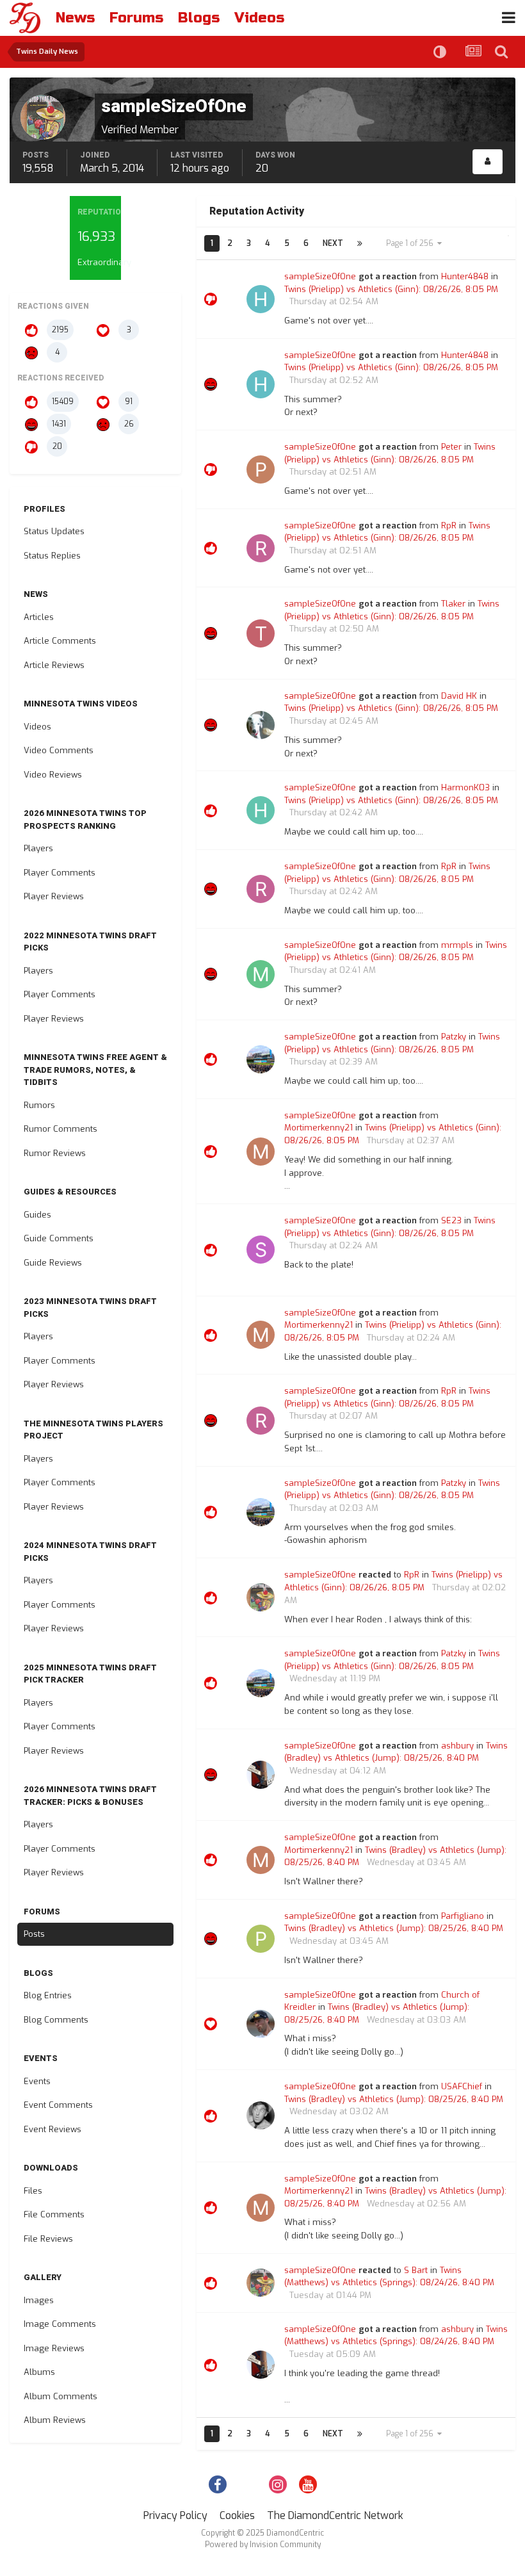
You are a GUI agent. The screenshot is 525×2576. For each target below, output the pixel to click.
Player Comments (60, 873)
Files (33, 2191)
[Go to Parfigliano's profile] (261, 1939)
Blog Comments (56, 2020)
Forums (136, 18)
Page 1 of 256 (412, 243)
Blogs (199, 18)
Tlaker (453, 604)
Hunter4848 (465, 276)
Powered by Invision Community (263, 2545)
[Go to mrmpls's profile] (261, 974)
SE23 (451, 1220)
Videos (259, 18)
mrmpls (457, 945)
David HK (459, 696)
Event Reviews (52, 2129)
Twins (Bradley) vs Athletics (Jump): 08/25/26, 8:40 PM (394, 1928)
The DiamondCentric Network (335, 2515)
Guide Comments (59, 1238)
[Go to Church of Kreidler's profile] (261, 2024)
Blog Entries (48, 1995)
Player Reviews (54, 896)
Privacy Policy (175, 2515)
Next (333, 243)
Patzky (454, 1037)
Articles (39, 617)
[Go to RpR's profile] (261, 548)
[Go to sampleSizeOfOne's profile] (261, 1597)
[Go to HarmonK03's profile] (261, 810)
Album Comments (61, 2396)
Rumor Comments (61, 1129)
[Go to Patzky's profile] (261, 1059)
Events (37, 2081)
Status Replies (52, 556)
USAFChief (462, 2086)
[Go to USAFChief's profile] (261, 2115)
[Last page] (360, 243)
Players (38, 848)
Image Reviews (54, 2348)
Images (39, 2300)
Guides (37, 1215)
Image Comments (60, 2324)
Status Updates (54, 531)
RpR (449, 526)
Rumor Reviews (55, 1153)
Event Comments (58, 2105)
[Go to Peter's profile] (261, 469)
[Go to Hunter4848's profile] (261, 299)
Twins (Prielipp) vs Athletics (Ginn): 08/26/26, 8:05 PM (391, 289)
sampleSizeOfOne (320, 276)
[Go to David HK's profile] (261, 725)
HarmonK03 (465, 787)
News (75, 18)
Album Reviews (55, 2420)
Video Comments (59, 750)
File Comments (54, 2214)
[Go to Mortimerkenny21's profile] (261, 1152)
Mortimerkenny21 (319, 1128)
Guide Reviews (53, 1263)
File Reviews (48, 2239)
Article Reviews (54, 665)
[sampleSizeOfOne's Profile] (488, 162)
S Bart (416, 2270)
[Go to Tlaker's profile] (261, 633)
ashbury (457, 1746)
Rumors (39, 1105)
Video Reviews (53, 775)
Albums (39, 2372)
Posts (34, 1934)
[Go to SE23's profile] (261, 1250)
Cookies (237, 2515)
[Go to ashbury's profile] (261, 1775)
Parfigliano (463, 1916)
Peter (451, 447)
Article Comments (60, 641)
